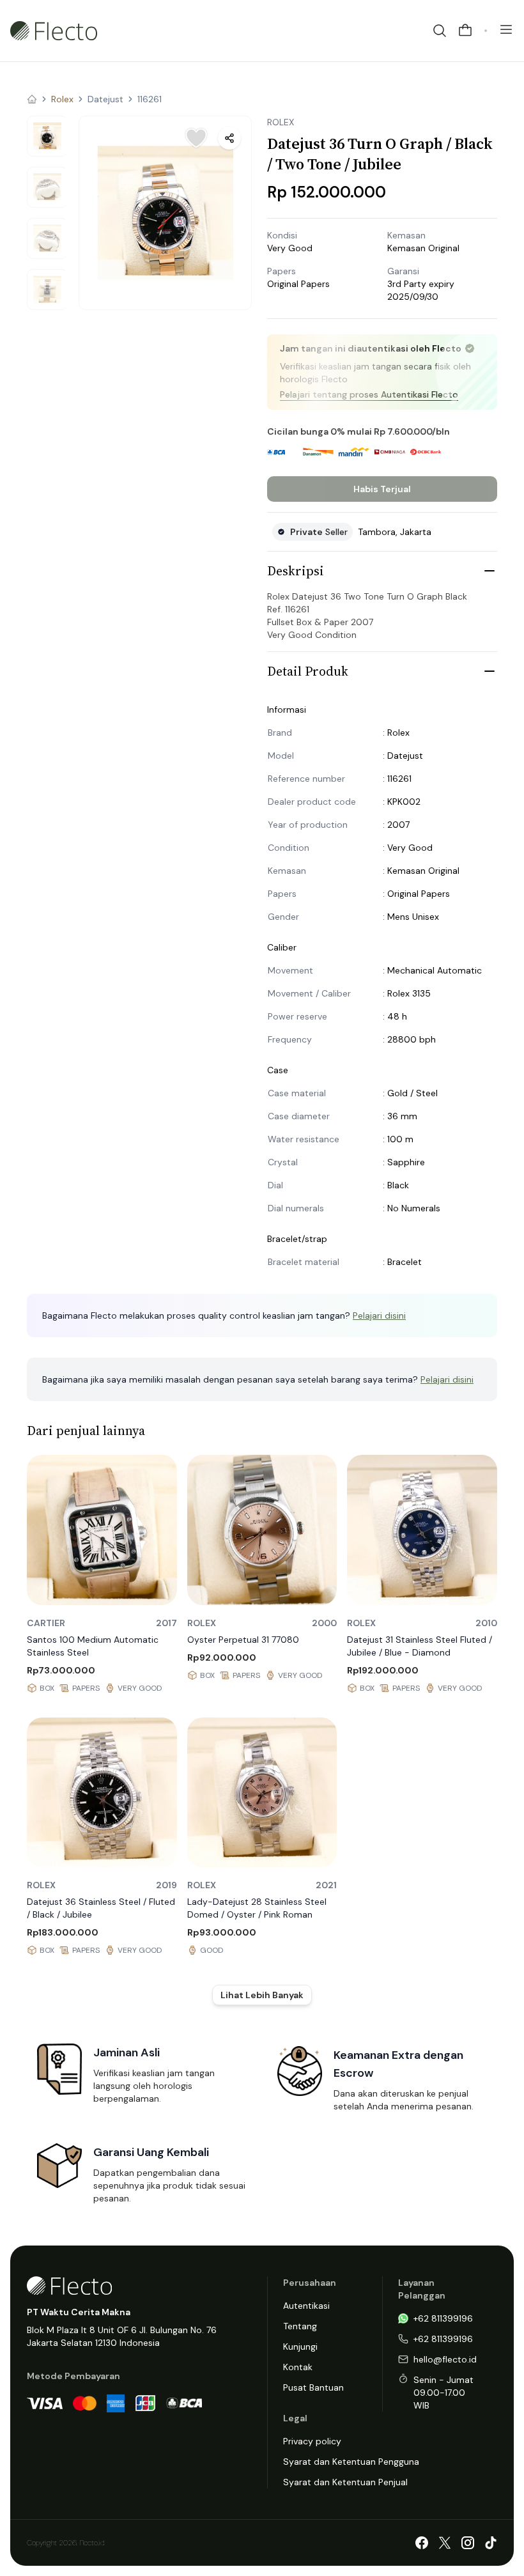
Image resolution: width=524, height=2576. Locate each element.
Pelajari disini (379, 1315)
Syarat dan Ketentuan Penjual (345, 2482)
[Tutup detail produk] (489, 671)
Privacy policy (312, 2441)
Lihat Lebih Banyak (262, 1995)
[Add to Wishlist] (196, 138)
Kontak (298, 2367)
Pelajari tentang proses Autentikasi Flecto (369, 394)
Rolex (62, 99)
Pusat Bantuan (313, 2387)
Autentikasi (306, 2306)
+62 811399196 (443, 2318)
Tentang (300, 2326)
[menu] (506, 29)
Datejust (105, 99)
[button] (165, 213)
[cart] (465, 31)
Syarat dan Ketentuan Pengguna (351, 2462)
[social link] (422, 2543)
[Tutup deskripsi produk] (489, 571)
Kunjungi (300, 2347)
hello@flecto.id (445, 2359)
